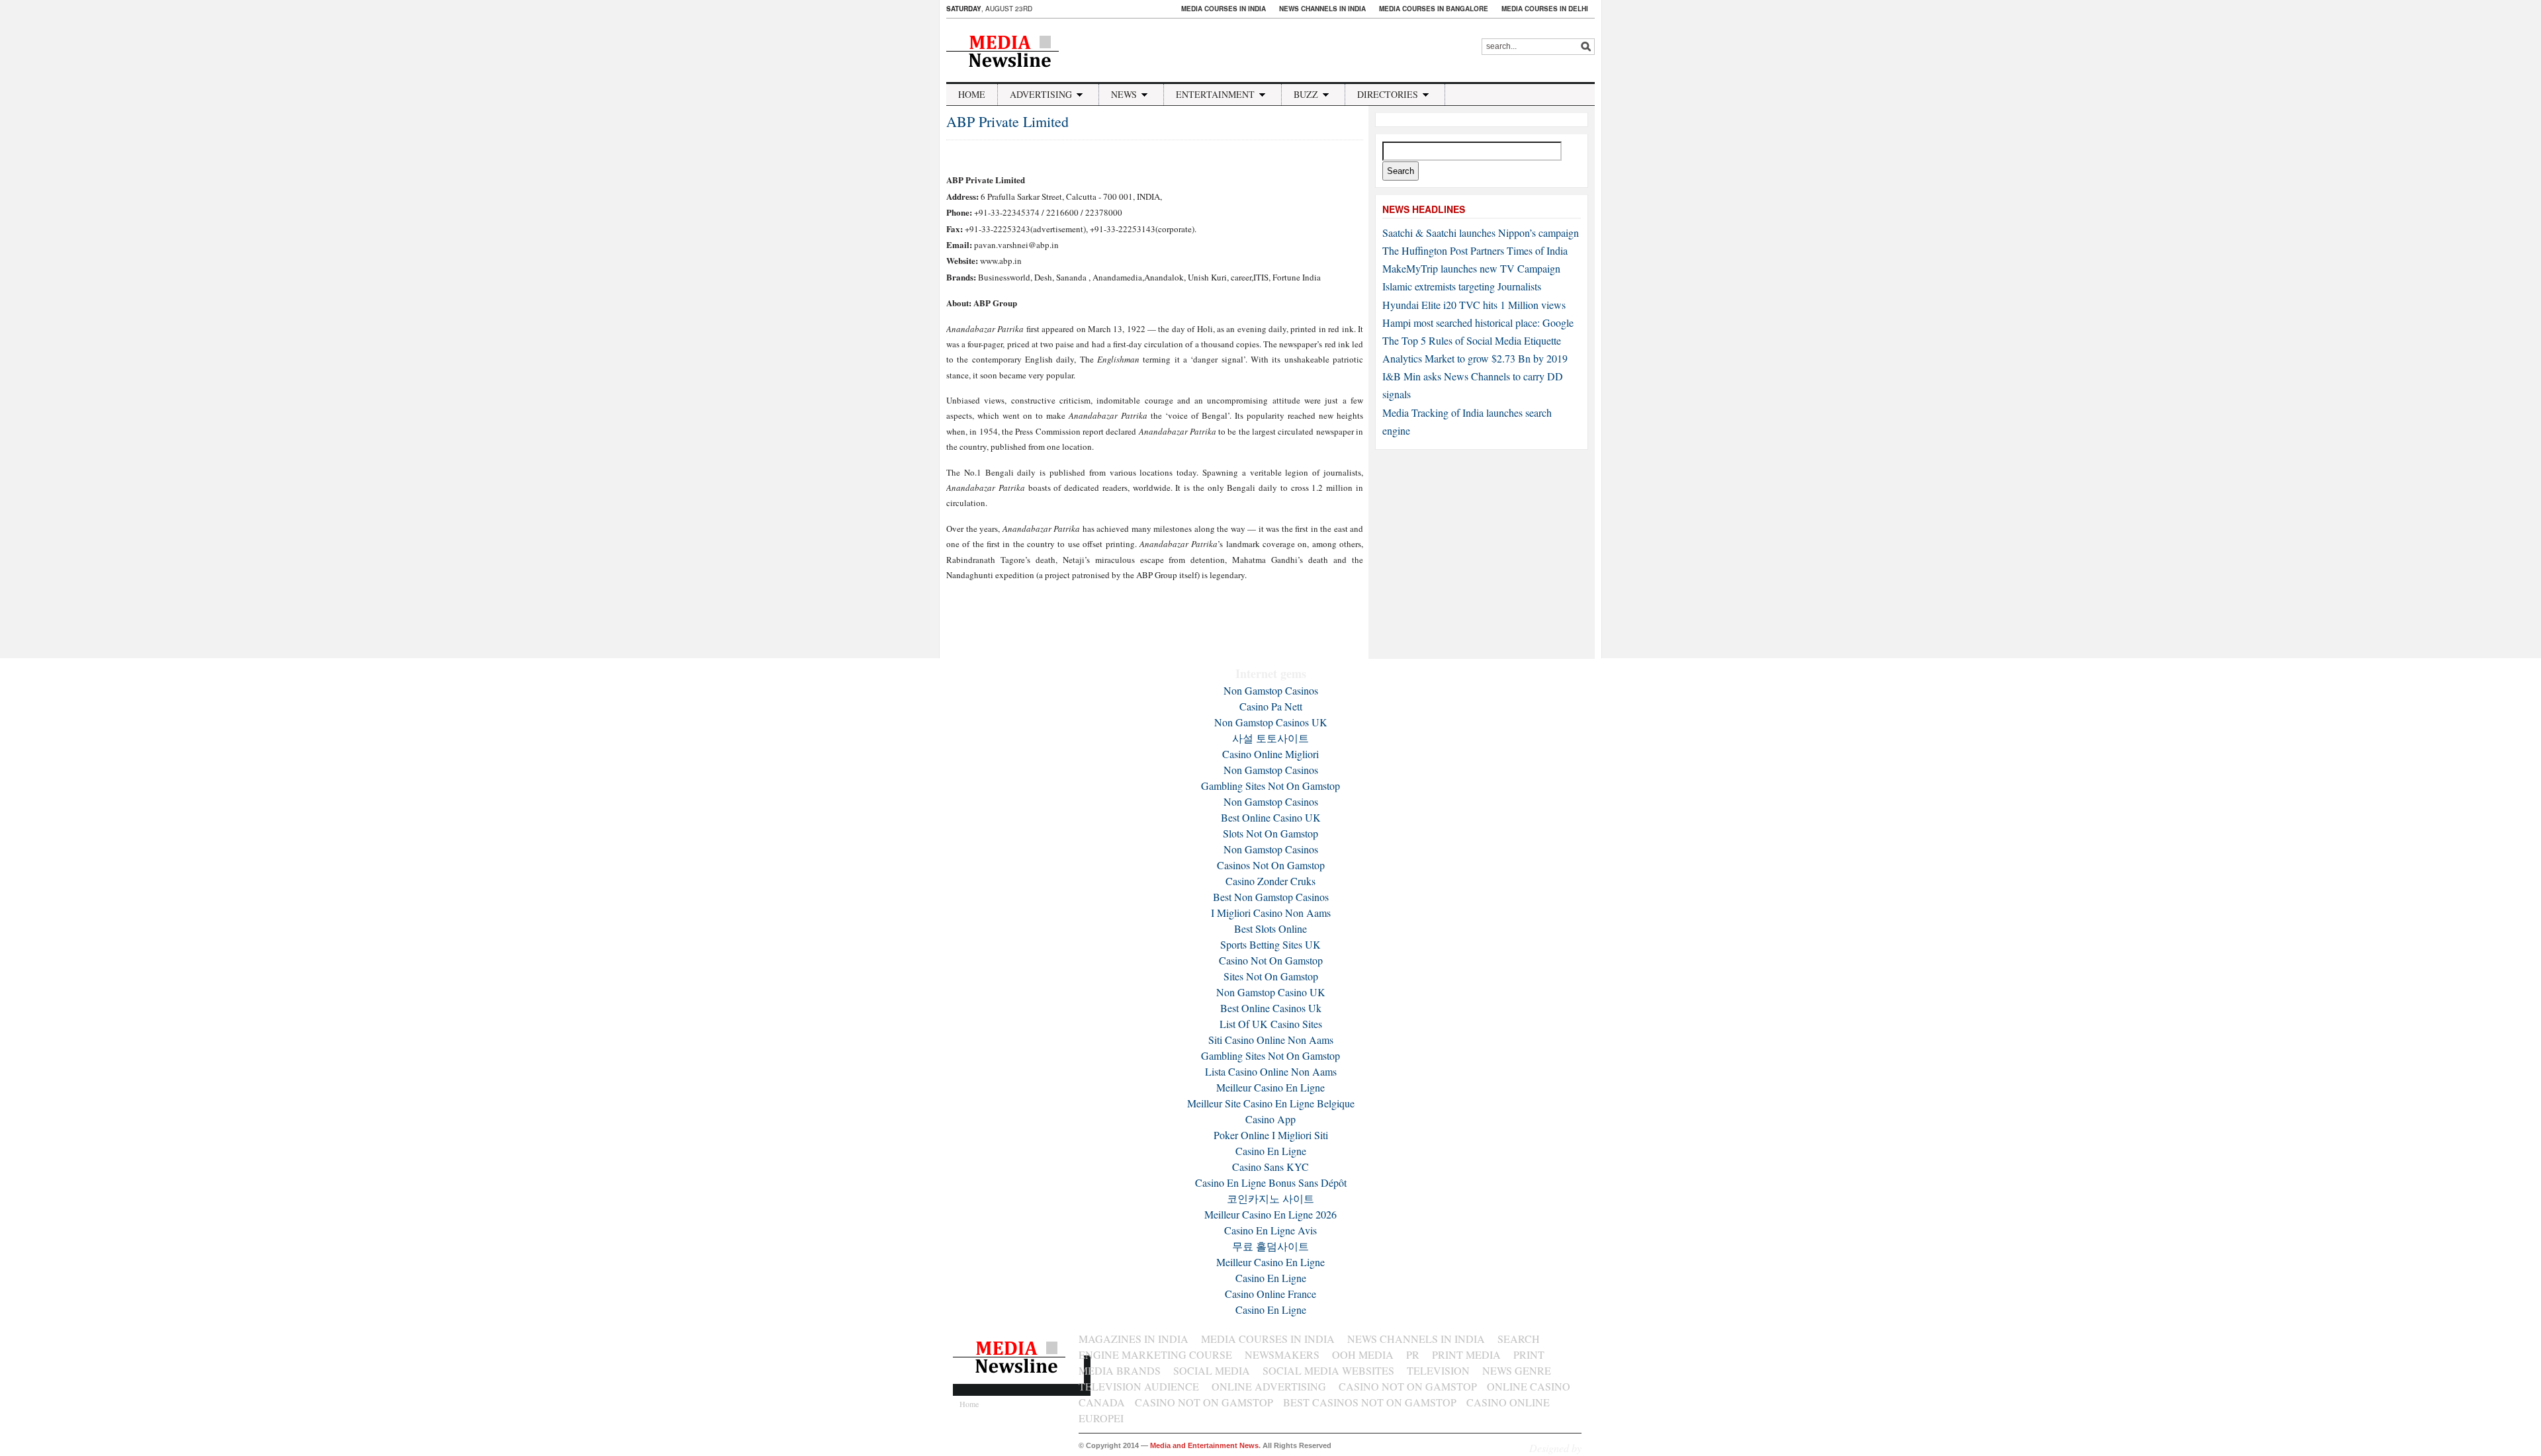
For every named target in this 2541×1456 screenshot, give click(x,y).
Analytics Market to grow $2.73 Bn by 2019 (1475, 358)
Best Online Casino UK (1271, 817)
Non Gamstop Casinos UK (1271, 722)
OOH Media (1363, 1354)
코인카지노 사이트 (1270, 1198)
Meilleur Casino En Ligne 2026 (1270, 1214)
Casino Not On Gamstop (1271, 960)
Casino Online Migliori (1270, 754)
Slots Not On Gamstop (1270, 833)
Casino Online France (1270, 1294)
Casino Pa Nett (1271, 706)
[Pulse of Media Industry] (1012, 74)
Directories (1388, 94)
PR (1413, 1354)
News (1124, 94)
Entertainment (1215, 94)
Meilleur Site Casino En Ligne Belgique (1271, 1103)
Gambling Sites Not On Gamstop (1270, 786)
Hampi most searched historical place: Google (1478, 322)
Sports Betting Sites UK (1270, 944)
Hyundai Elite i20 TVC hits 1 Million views (1474, 305)
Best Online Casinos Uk (1271, 1008)
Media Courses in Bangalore (1434, 9)
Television (1438, 1370)
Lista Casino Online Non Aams (1271, 1071)
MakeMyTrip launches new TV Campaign (1471, 268)
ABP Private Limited (1007, 121)
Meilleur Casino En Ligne (1270, 1087)
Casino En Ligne (1271, 1151)
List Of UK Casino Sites (1271, 1024)
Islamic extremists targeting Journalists (1462, 286)
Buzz (1306, 94)
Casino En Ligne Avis (1270, 1230)
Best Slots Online (1270, 928)
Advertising (1041, 94)
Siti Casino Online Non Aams (1271, 1040)
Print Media (1466, 1354)
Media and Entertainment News (1204, 1445)
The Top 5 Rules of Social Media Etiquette (1472, 340)
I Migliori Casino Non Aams (1271, 913)
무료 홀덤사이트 (1270, 1246)
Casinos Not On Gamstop (1271, 865)
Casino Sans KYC (1270, 1167)
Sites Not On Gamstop (1271, 976)
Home (972, 94)
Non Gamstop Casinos (1271, 690)
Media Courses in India (1224, 9)
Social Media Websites (1328, 1370)
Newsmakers (1282, 1354)
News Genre (1517, 1370)
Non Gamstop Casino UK (1271, 992)
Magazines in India (1134, 1339)
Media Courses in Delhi (1545, 9)
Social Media (1212, 1370)
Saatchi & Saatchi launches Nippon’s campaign (1481, 233)
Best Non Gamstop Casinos (1271, 897)
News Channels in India (1322, 9)
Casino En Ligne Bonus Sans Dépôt (1271, 1182)
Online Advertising (1269, 1386)
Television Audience (1139, 1386)
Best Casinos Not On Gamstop (1370, 1402)
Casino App (1270, 1119)
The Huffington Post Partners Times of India (1475, 250)
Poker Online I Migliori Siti (1271, 1135)
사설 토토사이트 (1270, 738)
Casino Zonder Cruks (1270, 881)
